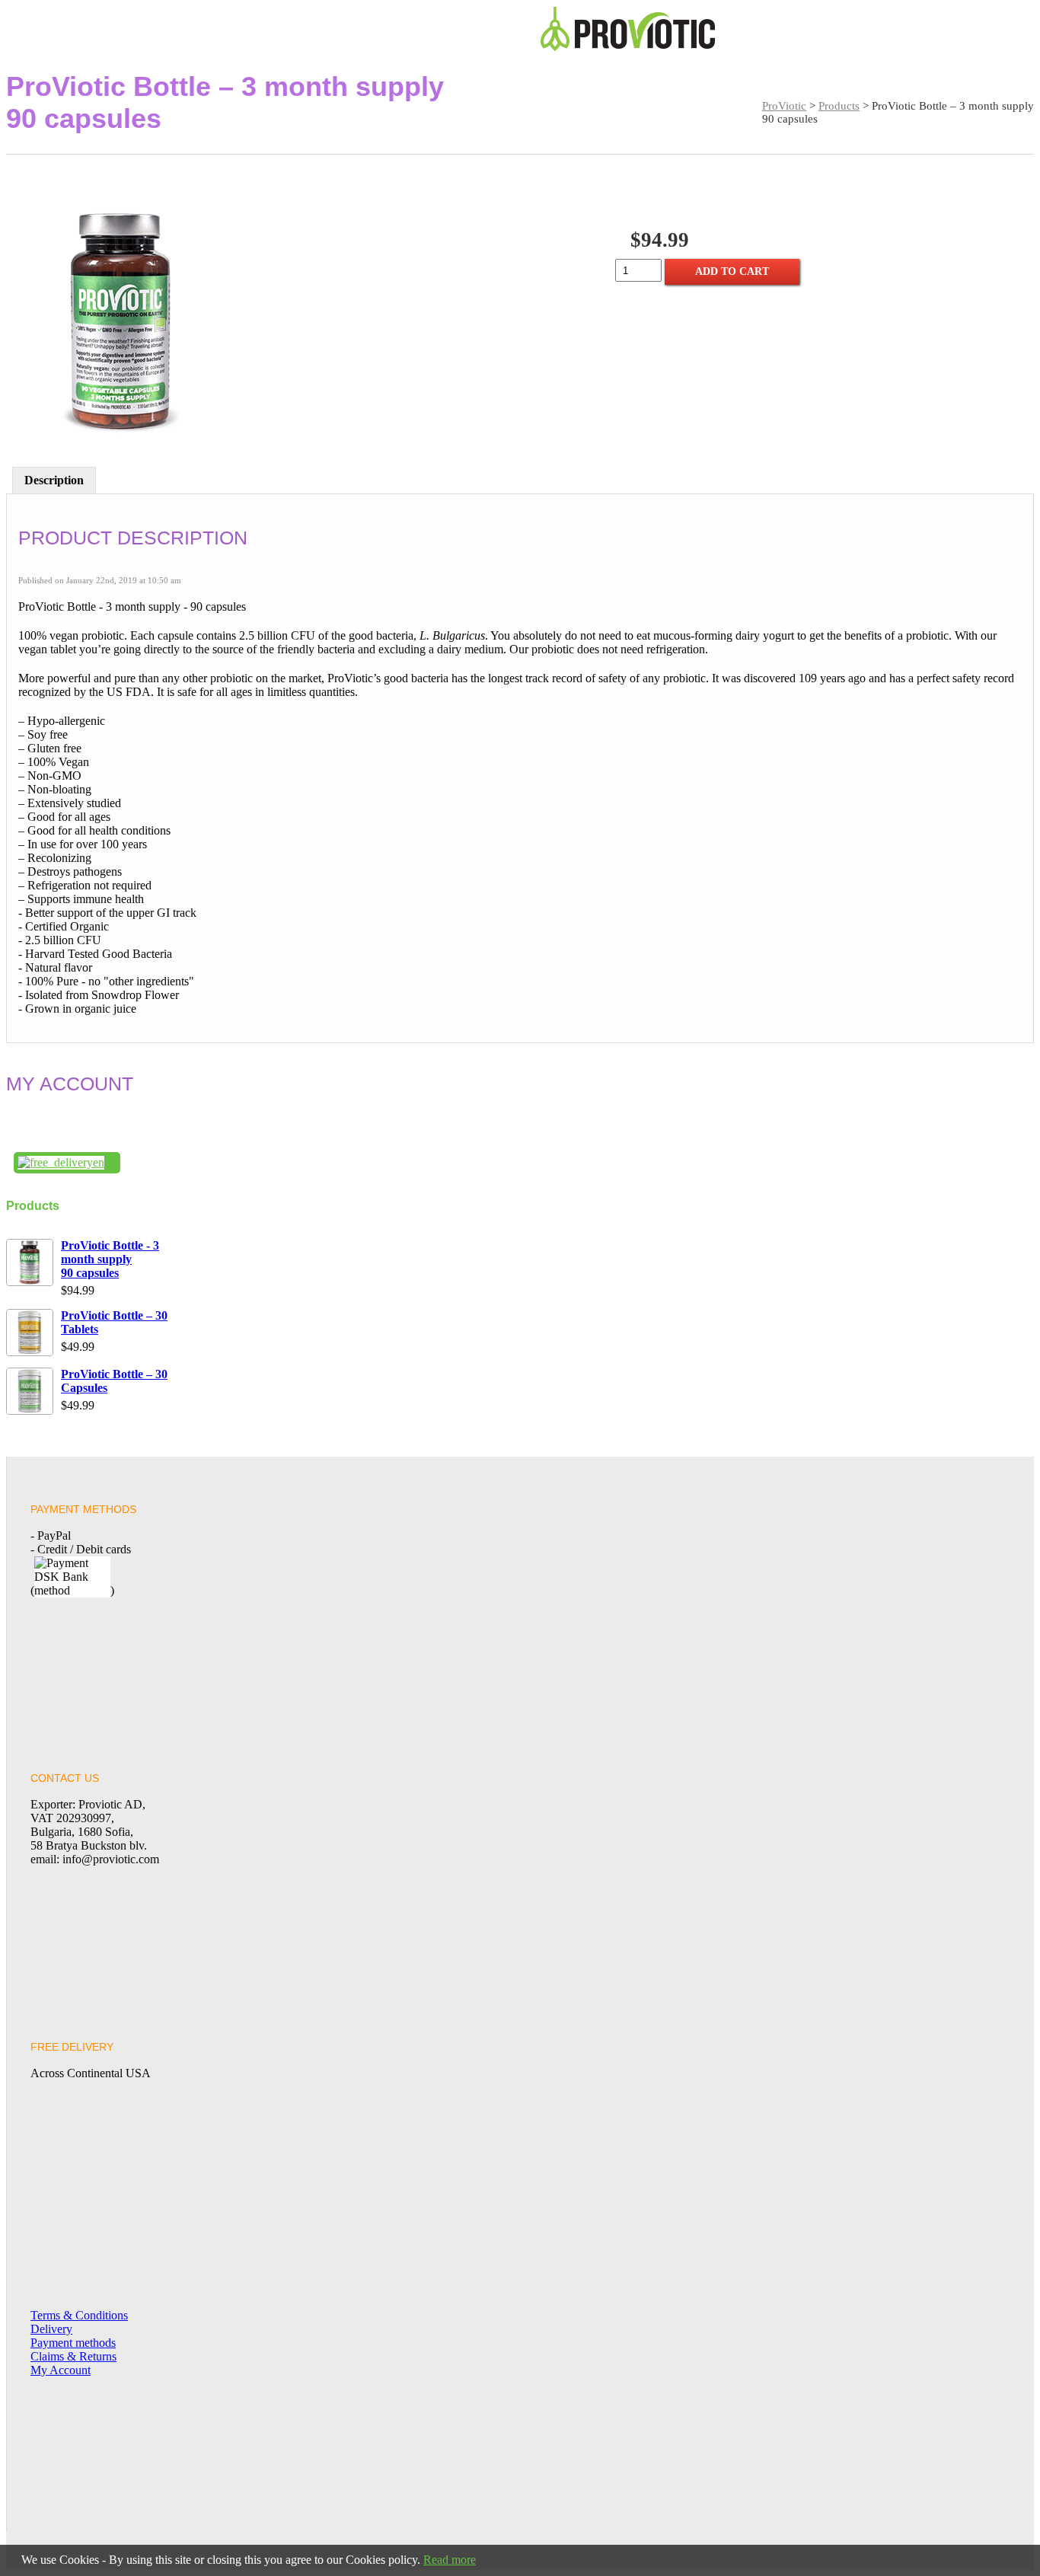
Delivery (51, 2329)
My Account (61, 2370)
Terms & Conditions (79, 2315)
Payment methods (73, 2343)
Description (54, 480)
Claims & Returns (73, 2356)
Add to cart (732, 271)
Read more (450, 2560)
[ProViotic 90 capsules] (120, 322)
